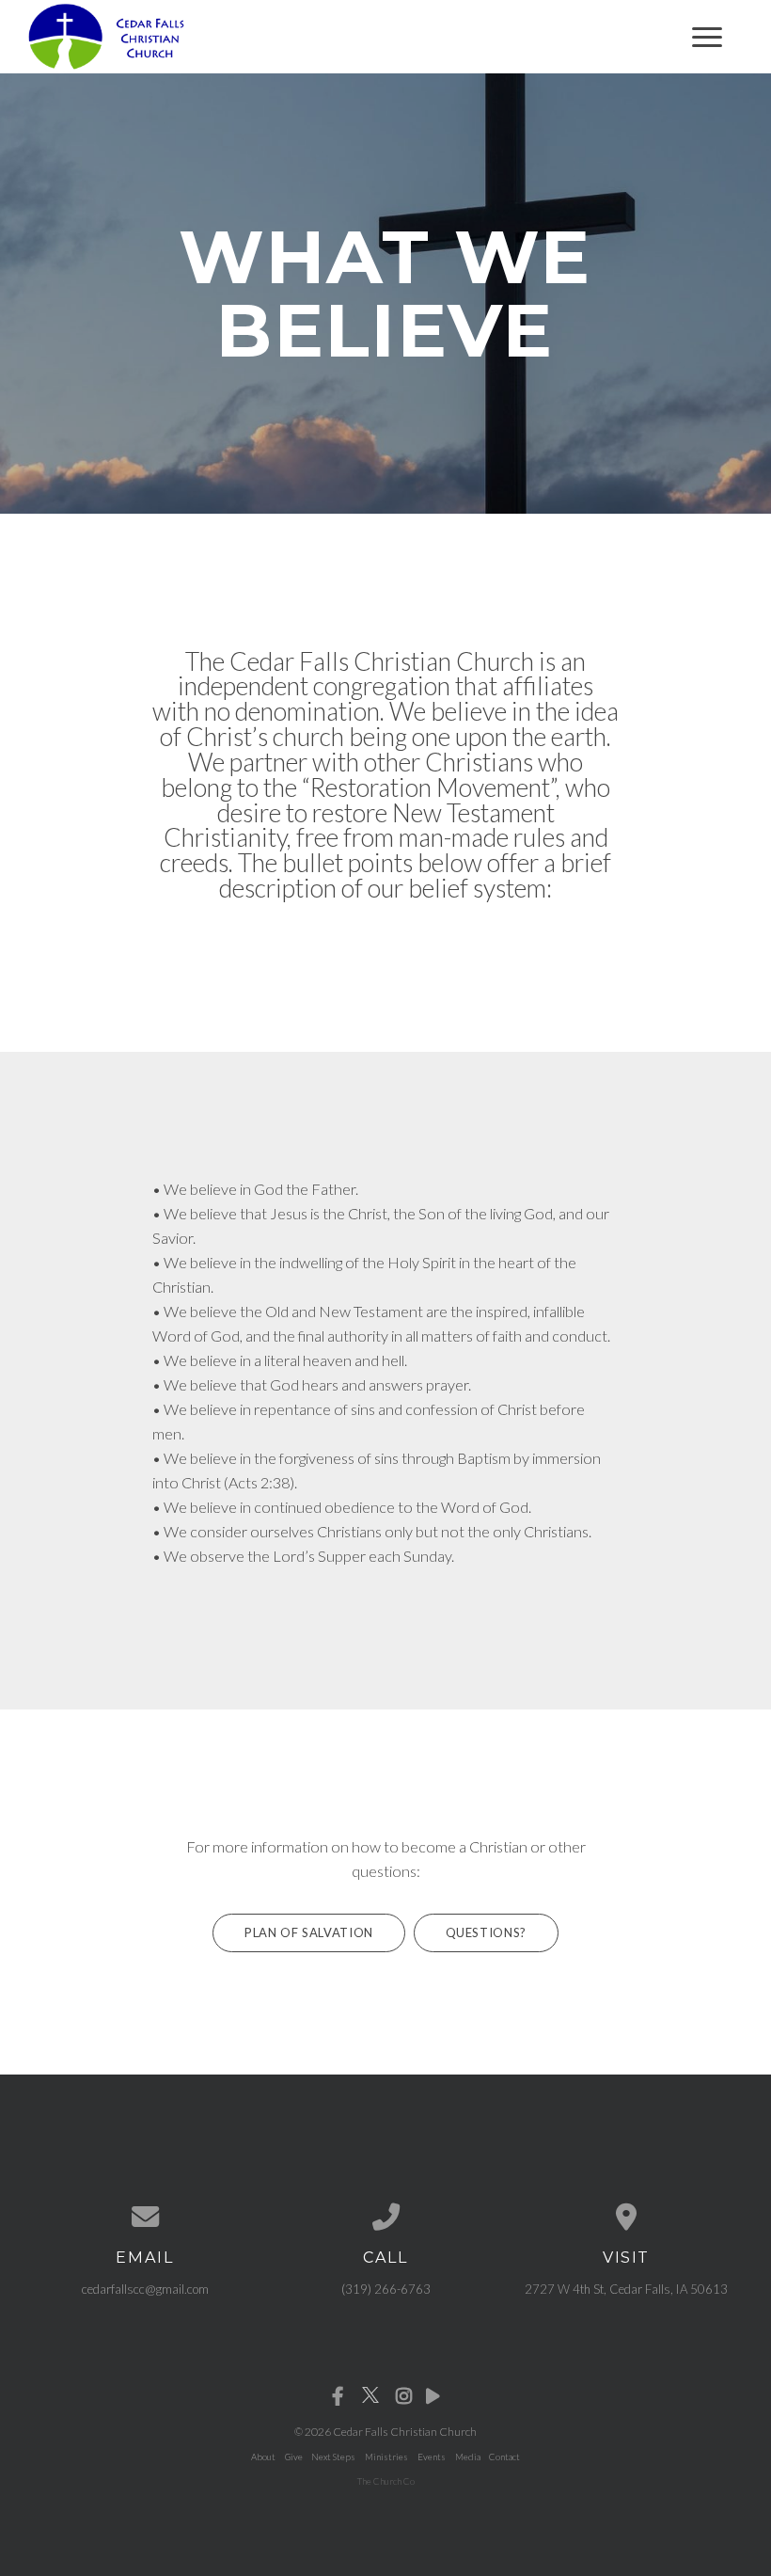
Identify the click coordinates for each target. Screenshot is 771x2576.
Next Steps (333, 2457)
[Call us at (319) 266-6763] (385, 2217)
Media (468, 2457)
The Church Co (386, 2481)
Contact (504, 2457)
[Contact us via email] (145, 2217)
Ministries (386, 2457)
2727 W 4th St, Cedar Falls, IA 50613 (626, 2289)
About (263, 2457)
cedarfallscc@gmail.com (145, 2289)
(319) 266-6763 (386, 2289)
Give (294, 2457)
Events (432, 2457)
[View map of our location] (626, 2217)
